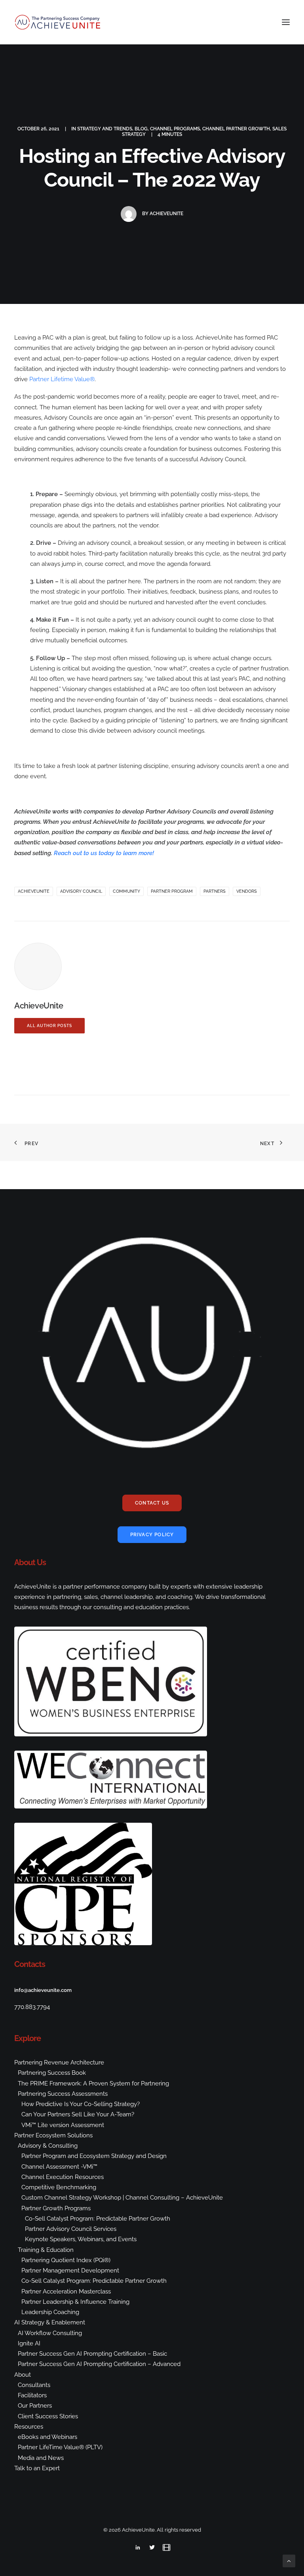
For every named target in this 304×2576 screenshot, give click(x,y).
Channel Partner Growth (236, 129)
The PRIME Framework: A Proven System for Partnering (93, 2083)
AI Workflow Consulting (50, 2333)
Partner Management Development (70, 2270)
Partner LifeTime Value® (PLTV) (60, 2447)
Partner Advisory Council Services (71, 2229)
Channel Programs (175, 129)
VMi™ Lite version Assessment (63, 2125)
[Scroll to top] (289, 2561)
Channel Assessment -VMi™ (59, 2167)
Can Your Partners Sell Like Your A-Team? (78, 2114)
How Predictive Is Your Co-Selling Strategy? (81, 2104)
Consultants (34, 2385)
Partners (215, 891)
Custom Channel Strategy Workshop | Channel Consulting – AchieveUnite (122, 2198)
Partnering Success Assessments (63, 2094)
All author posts (49, 1026)
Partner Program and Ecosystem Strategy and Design (94, 2156)
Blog (141, 129)
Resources (29, 2427)
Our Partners (35, 2406)
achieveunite (34, 891)
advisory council (81, 891)
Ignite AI (29, 2343)
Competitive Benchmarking (59, 2187)
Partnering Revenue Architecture (59, 2062)
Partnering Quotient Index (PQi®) (66, 2260)
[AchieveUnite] (58, 22)
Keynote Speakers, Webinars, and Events (81, 2239)
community (126, 891)
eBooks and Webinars (47, 2437)
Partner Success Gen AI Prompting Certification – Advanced (99, 2364)
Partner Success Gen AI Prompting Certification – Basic (92, 2354)
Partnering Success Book (52, 2073)
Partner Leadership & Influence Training (75, 2302)
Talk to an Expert (37, 2468)
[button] (286, 22)
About (23, 2375)
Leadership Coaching (50, 2312)
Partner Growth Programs (56, 2208)
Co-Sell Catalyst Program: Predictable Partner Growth (98, 2219)
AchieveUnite (166, 214)
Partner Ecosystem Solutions (53, 2135)
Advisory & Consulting (48, 2146)
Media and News (41, 2458)
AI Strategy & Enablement (50, 2322)
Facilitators (32, 2395)
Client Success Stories (48, 2416)
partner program (172, 891)
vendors (247, 891)
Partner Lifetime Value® (62, 379)
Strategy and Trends (105, 129)
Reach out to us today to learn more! (104, 853)
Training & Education (46, 2250)
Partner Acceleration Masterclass (66, 2291)
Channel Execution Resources (63, 2177)
